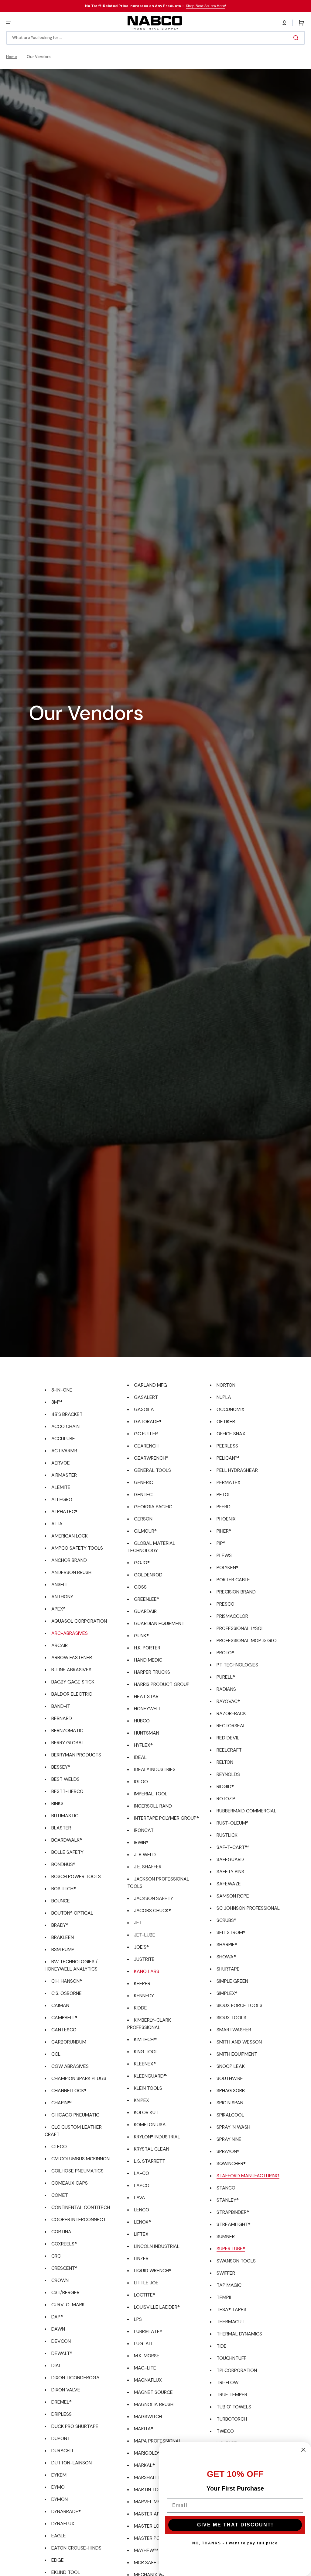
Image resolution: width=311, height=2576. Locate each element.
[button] (9, 23)
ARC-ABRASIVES (70, 1633)
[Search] (297, 38)
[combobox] (155, 38)
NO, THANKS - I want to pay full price (235, 2543)
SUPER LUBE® (231, 2249)
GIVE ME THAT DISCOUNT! (235, 2525)
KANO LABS (147, 1971)
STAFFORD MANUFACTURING (248, 2176)
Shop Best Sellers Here (205, 6)
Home (12, 57)
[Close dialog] (303, 2450)
